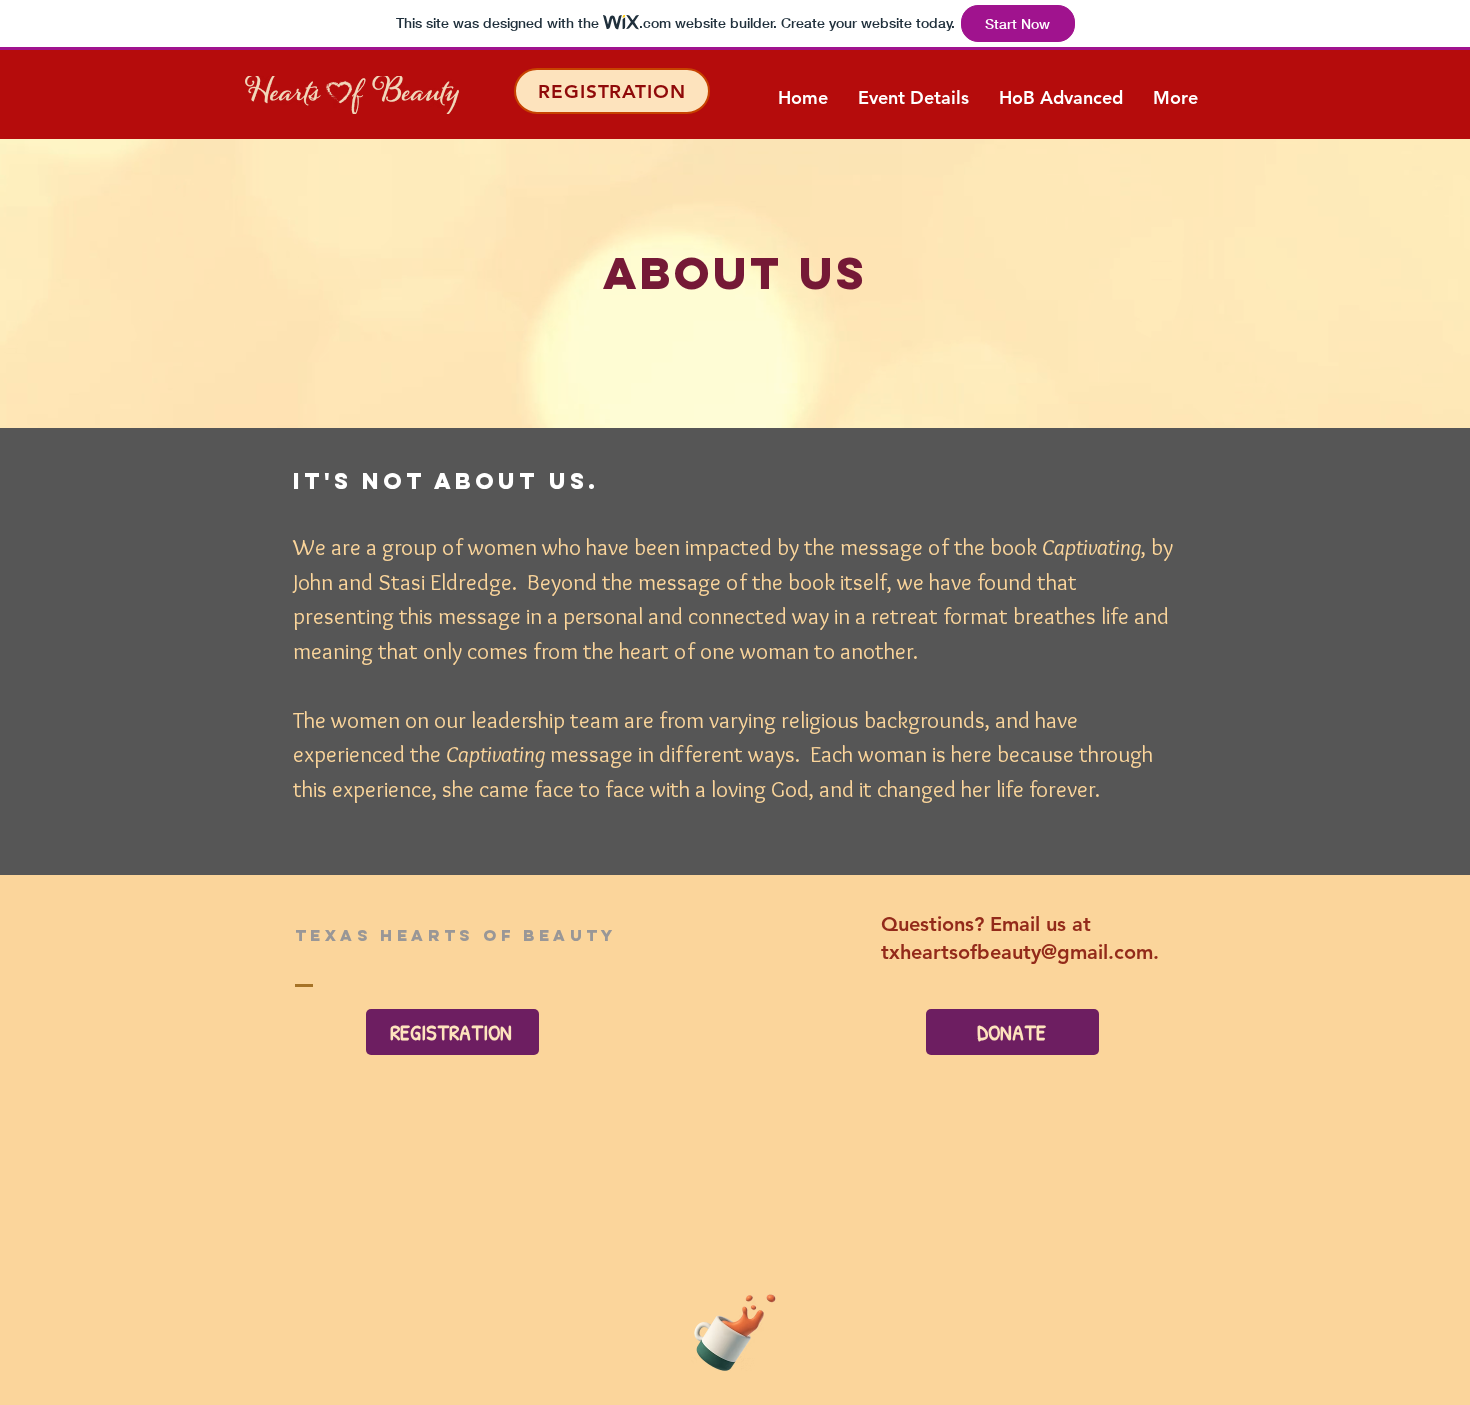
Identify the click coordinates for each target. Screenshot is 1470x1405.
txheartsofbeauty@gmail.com (1017, 952)
